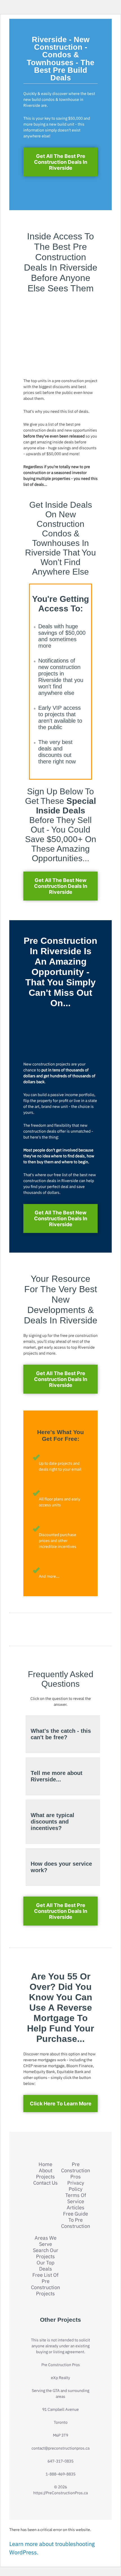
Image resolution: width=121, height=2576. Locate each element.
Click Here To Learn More (61, 2104)
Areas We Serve (46, 2241)
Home (45, 2164)
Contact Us (45, 2183)
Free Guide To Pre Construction (76, 2220)
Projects (45, 2177)
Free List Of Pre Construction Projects (45, 2284)
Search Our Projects (46, 2253)
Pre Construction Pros (76, 2171)
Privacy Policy (76, 2186)
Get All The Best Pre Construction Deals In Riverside (61, 162)
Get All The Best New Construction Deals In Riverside (61, 886)
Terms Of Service (76, 2198)
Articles (76, 2208)
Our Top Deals (45, 2266)
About (46, 2171)
